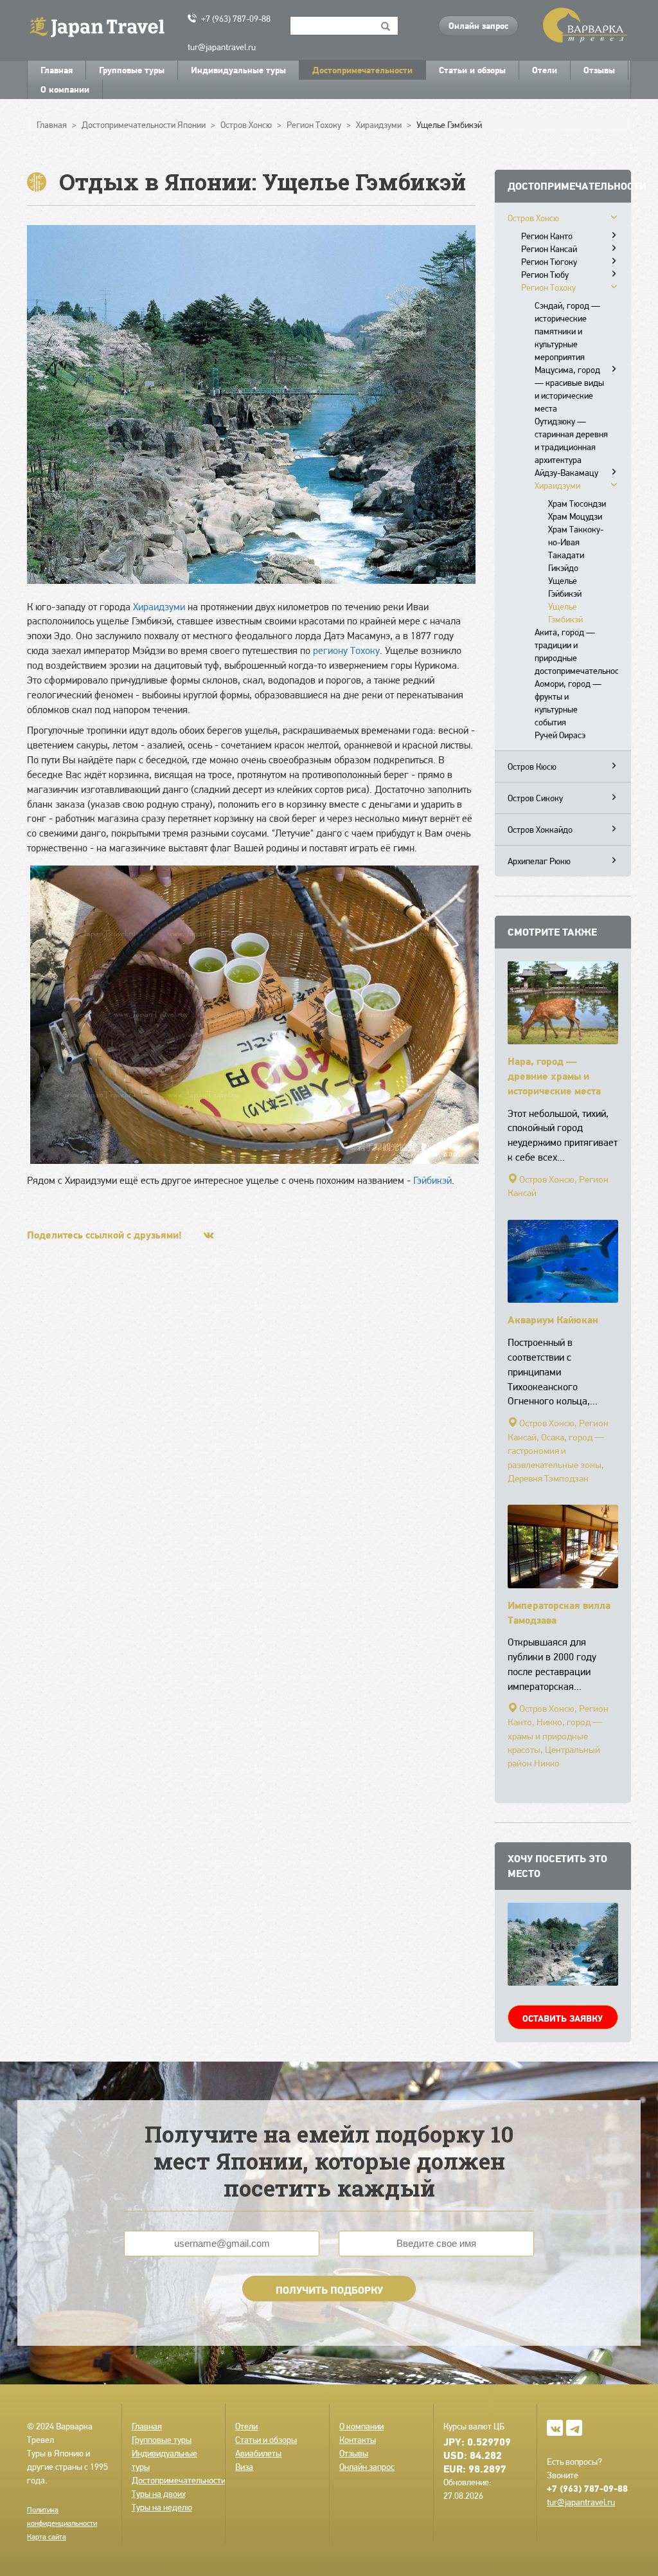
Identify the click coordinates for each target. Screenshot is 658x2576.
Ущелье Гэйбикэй (565, 587)
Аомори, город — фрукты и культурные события (568, 703)
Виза (244, 2467)
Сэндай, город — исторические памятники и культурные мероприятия (567, 331)
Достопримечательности (362, 70)
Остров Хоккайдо (540, 830)
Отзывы (599, 70)
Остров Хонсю (533, 218)
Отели (545, 70)
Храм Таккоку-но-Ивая (576, 536)
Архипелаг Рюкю (539, 861)
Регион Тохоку (548, 287)
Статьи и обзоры (472, 70)
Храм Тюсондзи (577, 503)
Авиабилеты (258, 2453)
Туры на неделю (162, 2507)
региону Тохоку (346, 650)
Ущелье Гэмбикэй (565, 613)
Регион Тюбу (545, 275)
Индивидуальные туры (238, 70)
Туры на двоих (159, 2494)
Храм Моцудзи (575, 516)
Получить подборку (329, 2290)
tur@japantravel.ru (222, 47)
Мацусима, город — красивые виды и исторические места (569, 389)
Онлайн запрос (478, 26)
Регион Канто (547, 236)
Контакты (358, 2440)
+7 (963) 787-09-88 (236, 19)
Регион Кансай (549, 249)
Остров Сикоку (535, 798)
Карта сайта (47, 2537)
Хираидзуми (159, 607)
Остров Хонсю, (548, 1179)
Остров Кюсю (532, 766)
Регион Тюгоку (549, 262)
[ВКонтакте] (209, 1235)
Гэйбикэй (432, 1180)
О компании (65, 89)
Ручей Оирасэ (560, 735)
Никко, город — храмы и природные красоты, (555, 1736)
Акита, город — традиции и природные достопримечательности (577, 651)
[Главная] (102, 26)
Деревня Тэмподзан (548, 1478)
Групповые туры (132, 70)
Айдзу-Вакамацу (566, 473)
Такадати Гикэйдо (566, 561)
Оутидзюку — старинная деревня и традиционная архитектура (571, 440)
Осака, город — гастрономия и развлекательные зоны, (556, 1451)
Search (386, 26)
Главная (57, 70)
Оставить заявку (563, 2018)
